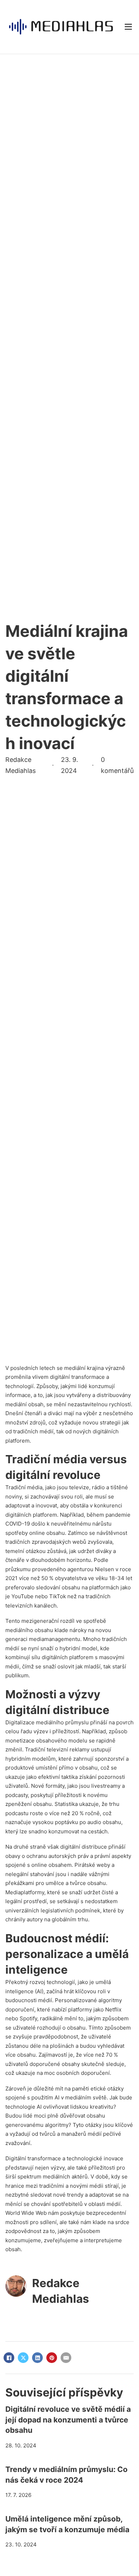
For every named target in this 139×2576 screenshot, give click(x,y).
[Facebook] (9, 2358)
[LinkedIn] (37, 2358)
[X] (23, 2358)
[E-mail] (66, 2358)
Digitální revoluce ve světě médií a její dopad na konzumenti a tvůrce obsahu (68, 2420)
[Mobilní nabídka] (128, 27)
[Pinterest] (52, 2358)
